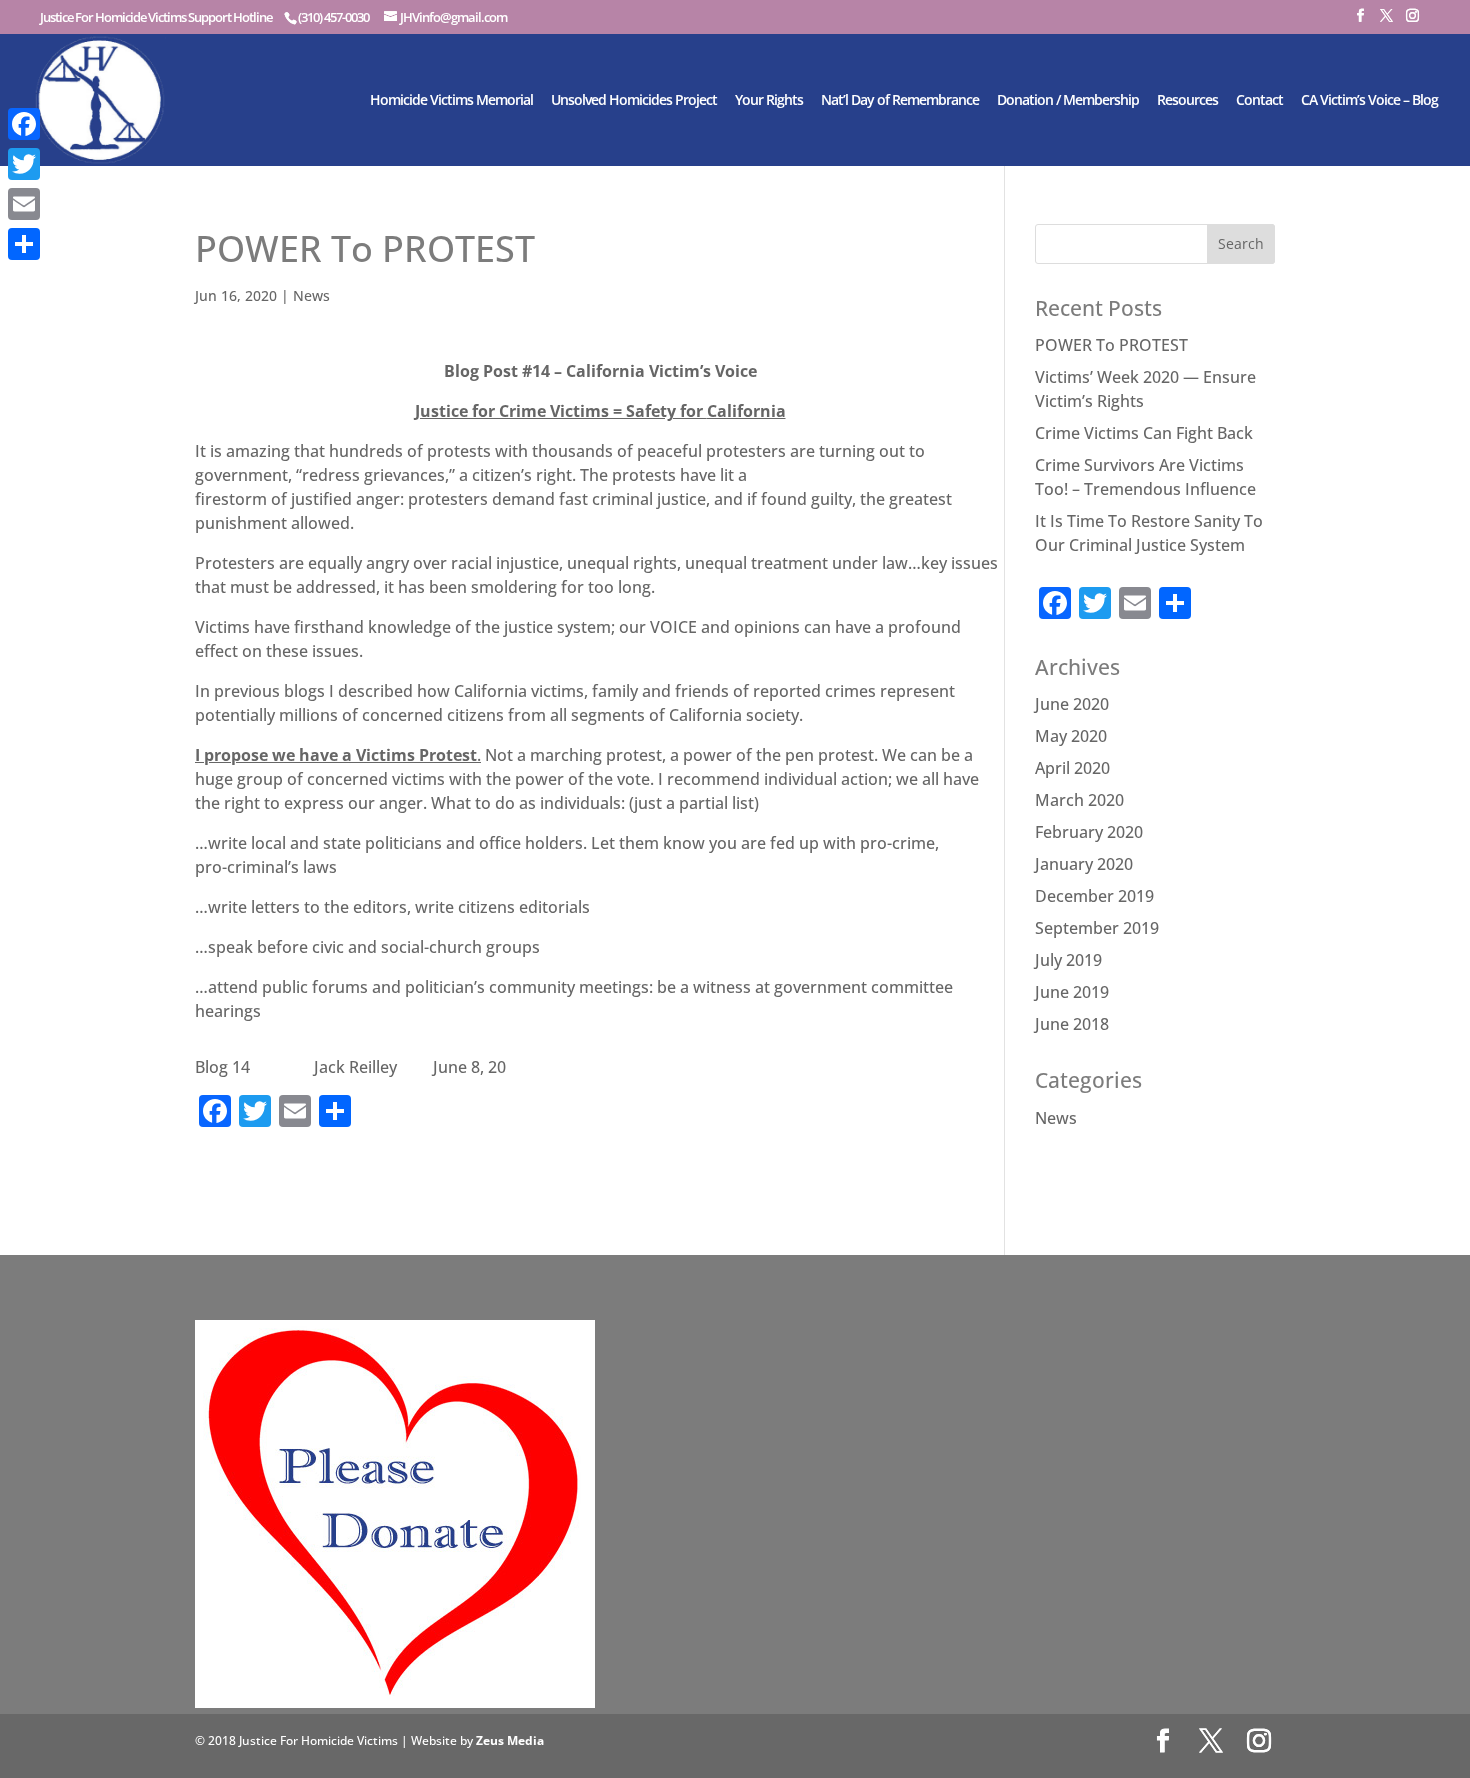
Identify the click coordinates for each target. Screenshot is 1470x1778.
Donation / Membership (1068, 101)
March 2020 (1079, 800)
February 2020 (1089, 832)
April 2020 (1072, 768)
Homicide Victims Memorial (451, 101)
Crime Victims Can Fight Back (1144, 433)
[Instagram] (1412, 21)
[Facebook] (24, 124)
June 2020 (1072, 704)
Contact (1259, 101)
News (311, 295)
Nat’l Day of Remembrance (900, 101)
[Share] (24, 244)
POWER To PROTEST (1111, 345)
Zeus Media (510, 1740)
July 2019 (1068, 960)
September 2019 (1097, 928)
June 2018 (1072, 1024)
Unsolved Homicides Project (634, 101)
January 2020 (1084, 864)
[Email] (24, 204)
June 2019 (1072, 992)
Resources (1187, 101)
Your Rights (769, 101)
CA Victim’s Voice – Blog (1369, 101)
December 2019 (1094, 896)
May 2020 (1071, 736)
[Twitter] (24, 164)
